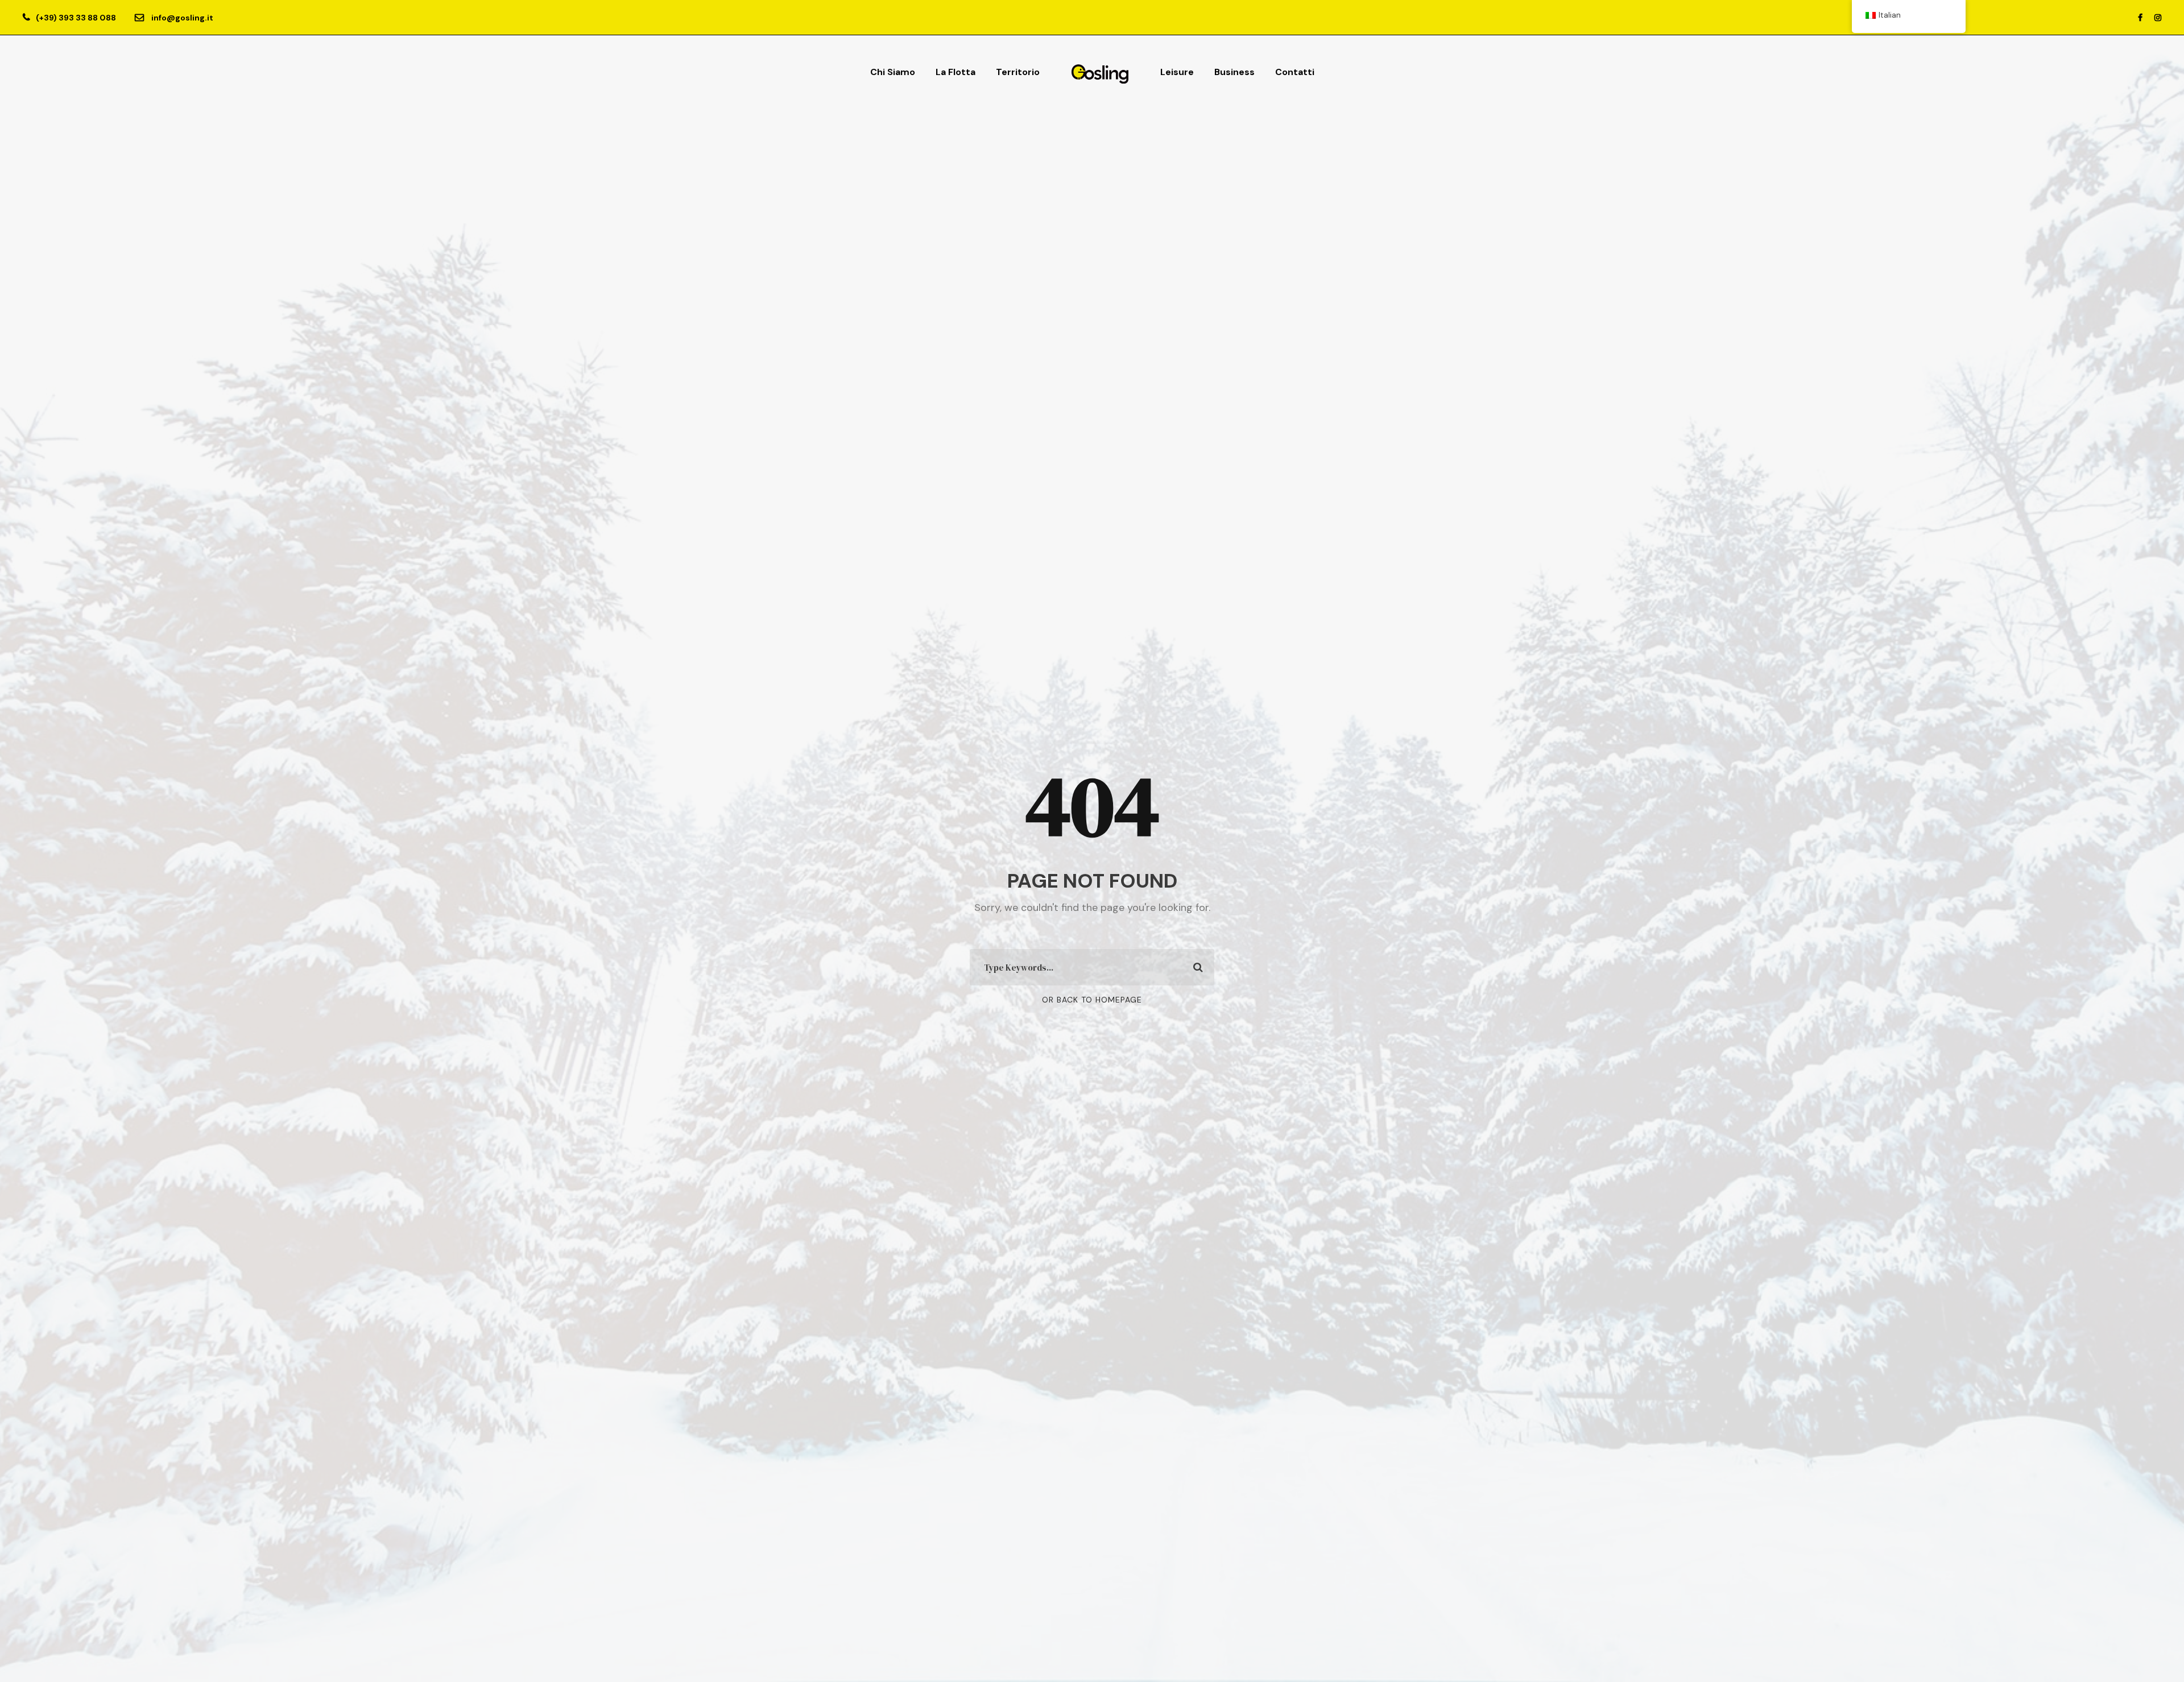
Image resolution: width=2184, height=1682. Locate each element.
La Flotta (955, 72)
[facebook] (2140, 18)
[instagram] (2158, 18)
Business (1234, 72)
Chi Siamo (893, 72)
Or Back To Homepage (1092, 1000)
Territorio (1018, 72)
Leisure (1177, 72)
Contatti (1295, 72)
